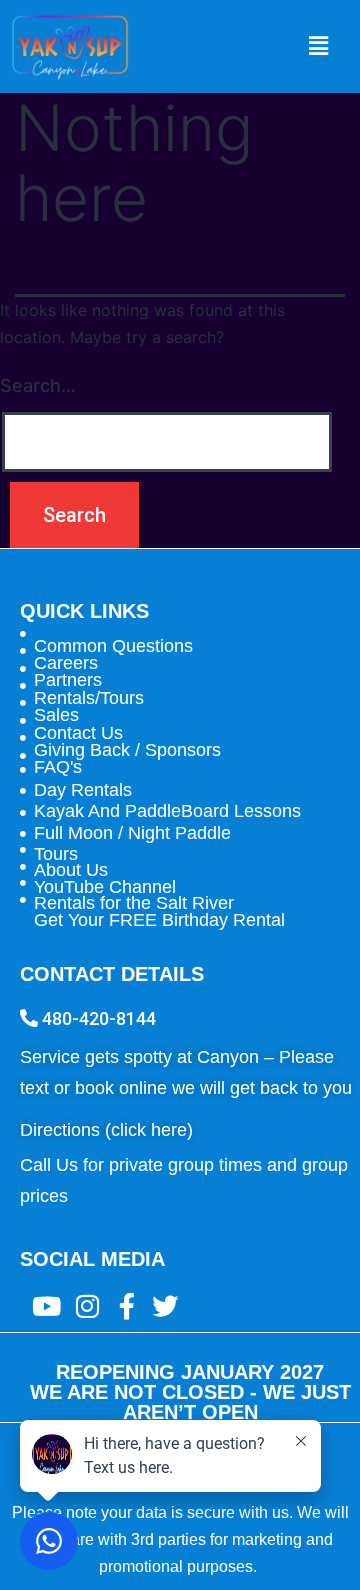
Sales (56, 715)
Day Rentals (83, 790)
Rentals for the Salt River (134, 903)
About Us (71, 870)
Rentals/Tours (89, 698)
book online (121, 1088)
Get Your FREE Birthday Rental (159, 920)
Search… (38, 385)
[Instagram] (75, 1306)
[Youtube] (46, 1306)
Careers (66, 663)
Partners (68, 680)
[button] (318, 46)
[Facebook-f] (127, 1306)
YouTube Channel (105, 887)
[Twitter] (165, 1306)
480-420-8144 (97, 1018)
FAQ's (58, 767)
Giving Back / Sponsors (127, 750)
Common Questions (113, 646)
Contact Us (78, 733)
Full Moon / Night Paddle (132, 833)
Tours (56, 854)
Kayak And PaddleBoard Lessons (167, 811)
